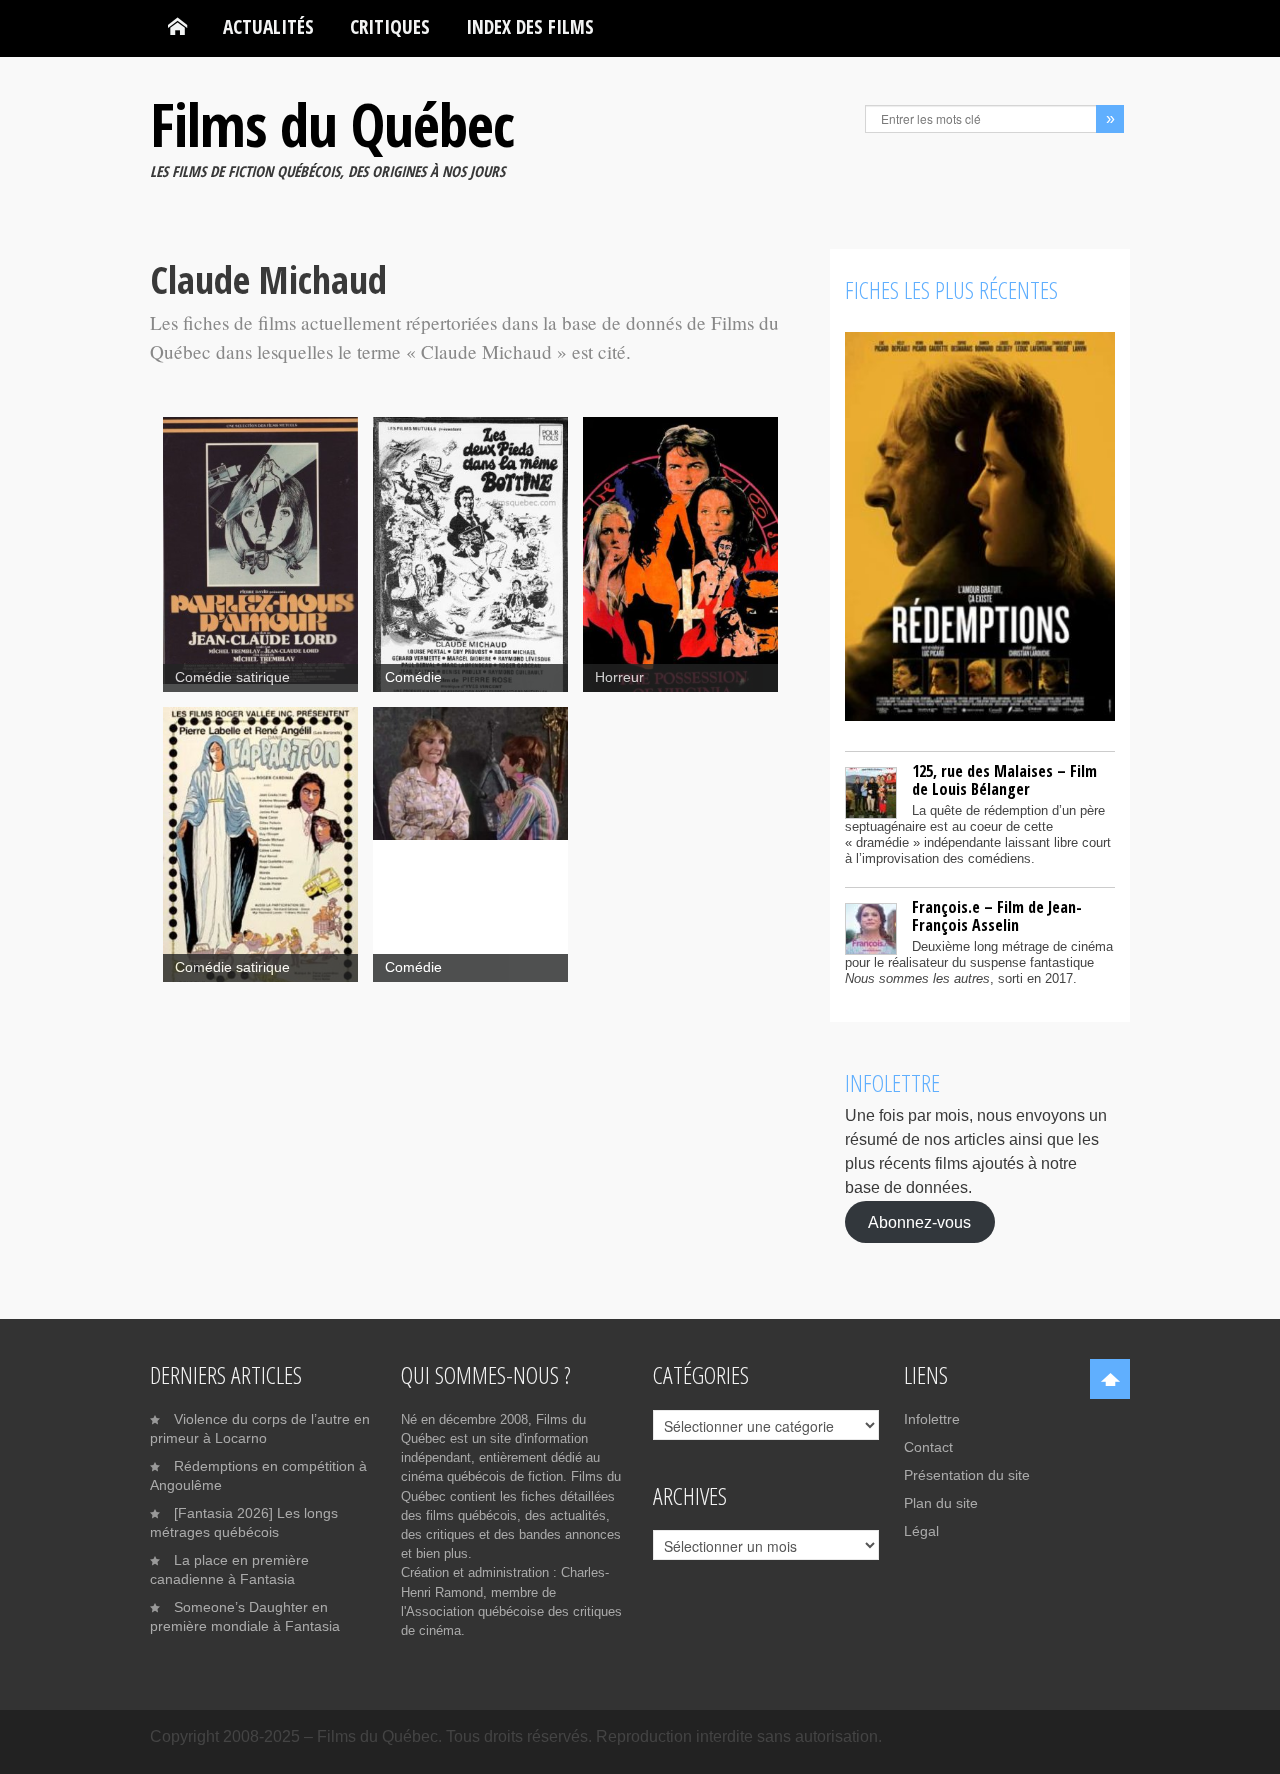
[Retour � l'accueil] (177, 27)
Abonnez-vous (919, 1221)
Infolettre (932, 1419)
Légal (921, 1531)
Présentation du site (967, 1475)
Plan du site (941, 1503)
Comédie (413, 677)
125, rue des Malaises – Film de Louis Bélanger (1004, 780)
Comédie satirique (232, 677)
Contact (928, 1447)
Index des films (530, 26)
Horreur (619, 677)
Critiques (390, 26)
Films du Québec (332, 124)
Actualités (268, 26)
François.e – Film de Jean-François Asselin (997, 916)
